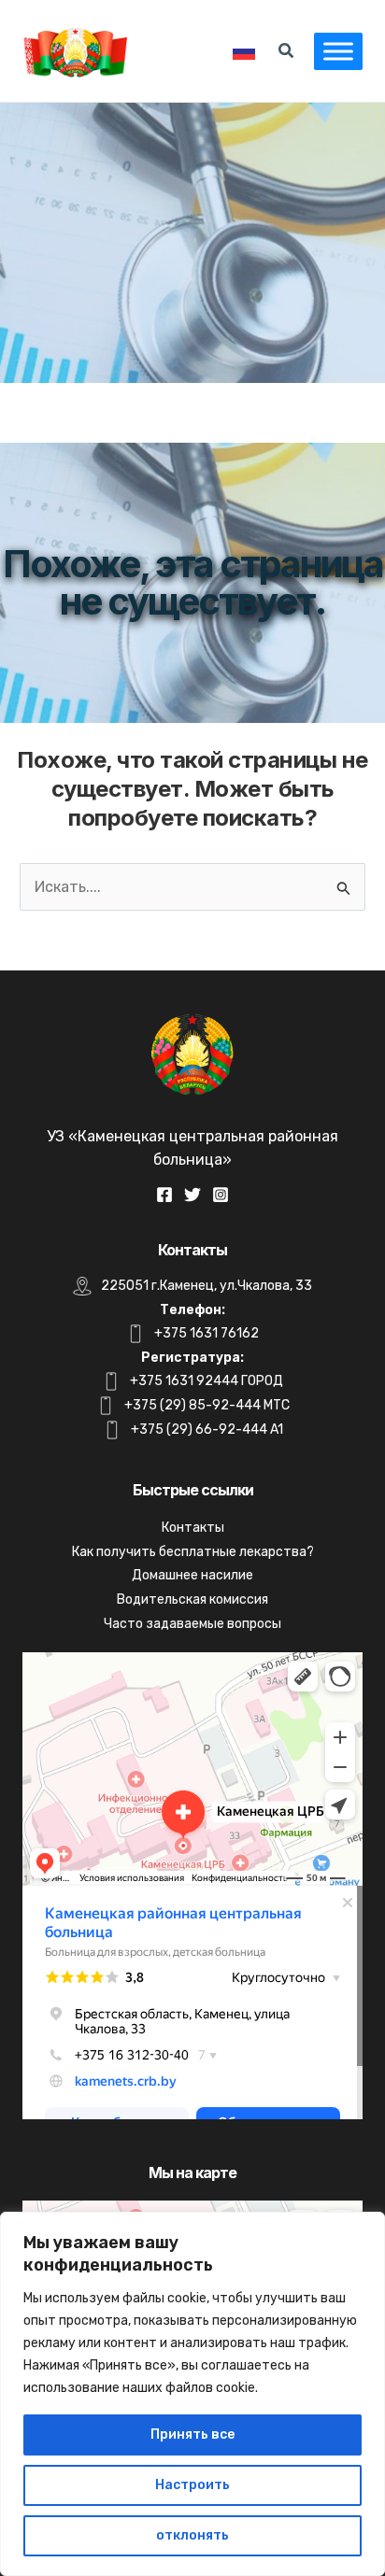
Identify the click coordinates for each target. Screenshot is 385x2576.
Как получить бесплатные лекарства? (193, 1552)
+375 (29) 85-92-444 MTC (207, 1405)
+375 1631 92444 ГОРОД (207, 1381)
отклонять (192, 2535)
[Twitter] (192, 1195)
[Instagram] (221, 1195)
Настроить (192, 2485)
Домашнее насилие (192, 1575)
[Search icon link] (287, 53)
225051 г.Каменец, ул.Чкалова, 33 (207, 1286)
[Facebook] (164, 1195)
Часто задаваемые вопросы (192, 1624)
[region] (192, 2394)
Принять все (192, 2434)
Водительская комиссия (192, 1599)
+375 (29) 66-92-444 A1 (207, 1430)
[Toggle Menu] (338, 51)
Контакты (193, 1528)
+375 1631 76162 (207, 1333)
